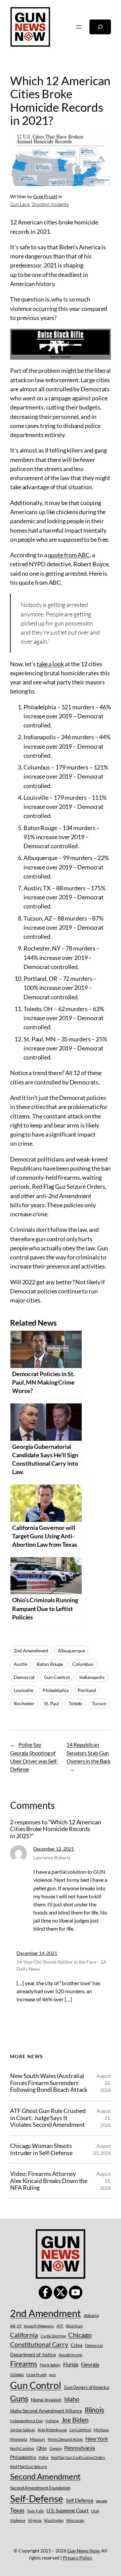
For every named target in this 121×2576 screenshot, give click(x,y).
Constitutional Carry (39, 2344)
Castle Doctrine (53, 2336)
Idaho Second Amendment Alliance (46, 2411)
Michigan (101, 2430)
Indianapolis (92, 1677)
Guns (19, 2398)
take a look (50, 664)
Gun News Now (83, 2551)
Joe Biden (75, 2420)
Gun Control (57, 1677)
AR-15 (16, 2326)
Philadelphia (56, 1690)
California (24, 2335)
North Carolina (22, 2448)
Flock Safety (50, 2365)
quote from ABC (69, 555)
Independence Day (26, 2421)
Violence (18, 2520)
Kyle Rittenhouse (52, 2430)
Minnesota (19, 2439)
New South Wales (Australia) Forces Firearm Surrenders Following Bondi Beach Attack (49, 2083)
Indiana (52, 2421)
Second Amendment (45, 2476)
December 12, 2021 (53, 1849)
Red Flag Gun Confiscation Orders (78, 2457)
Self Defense (80, 2500)
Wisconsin (75, 2520)
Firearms (24, 2364)
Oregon (55, 2448)
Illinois (94, 2410)
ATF (60, 2326)
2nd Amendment (31, 1651)
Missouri (37, 2439)
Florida (71, 2364)
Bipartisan (74, 2326)
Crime (77, 2345)
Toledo (75, 1703)
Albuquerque (71, 1651)
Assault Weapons (39, 2326)
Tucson (99, 1703)
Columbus (83, 1664)
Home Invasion (46, 2400)
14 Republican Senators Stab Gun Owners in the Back (89, 1752)
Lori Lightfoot (80, 2430)
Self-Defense (37, 2499)
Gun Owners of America (87, 2387)
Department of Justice (33, 2354)
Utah (95, 2511)
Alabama (91, 2315)
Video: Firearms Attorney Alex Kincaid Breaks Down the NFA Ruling (49, 2180)
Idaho (72, 2399)
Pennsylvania (79, 2448)
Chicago (80, 2335)
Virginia (35, 2520)
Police (44, 2457)
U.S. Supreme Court (67, 2510)
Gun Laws (20, 204)
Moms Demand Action (65, 2439)
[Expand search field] (100, 27)
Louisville (24, 1690)
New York (96, 2439)
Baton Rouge (50, 1664)
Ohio (42, 2448)
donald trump (70, 2355)
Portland (87, 1690)
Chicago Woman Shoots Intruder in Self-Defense (41, 2149)
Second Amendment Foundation (40, 2488)
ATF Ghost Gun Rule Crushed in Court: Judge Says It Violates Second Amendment (48, 2118)
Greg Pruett (45, 196)
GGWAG (17, 2375)
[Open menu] (79, 27)
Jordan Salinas (23, 2430)
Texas (17, 2510)
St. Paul (52, 1703)
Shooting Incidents (50, 204)
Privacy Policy (78, 2558)
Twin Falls (35, 2511)
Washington (54, 2520)
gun (52, 2375)
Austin (21, 1664)
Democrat (24, 1677)
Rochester (24, 1703)
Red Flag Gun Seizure (28, 2466)
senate (101, 2501)
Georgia (90, 2364)
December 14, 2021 (37, 1953)
